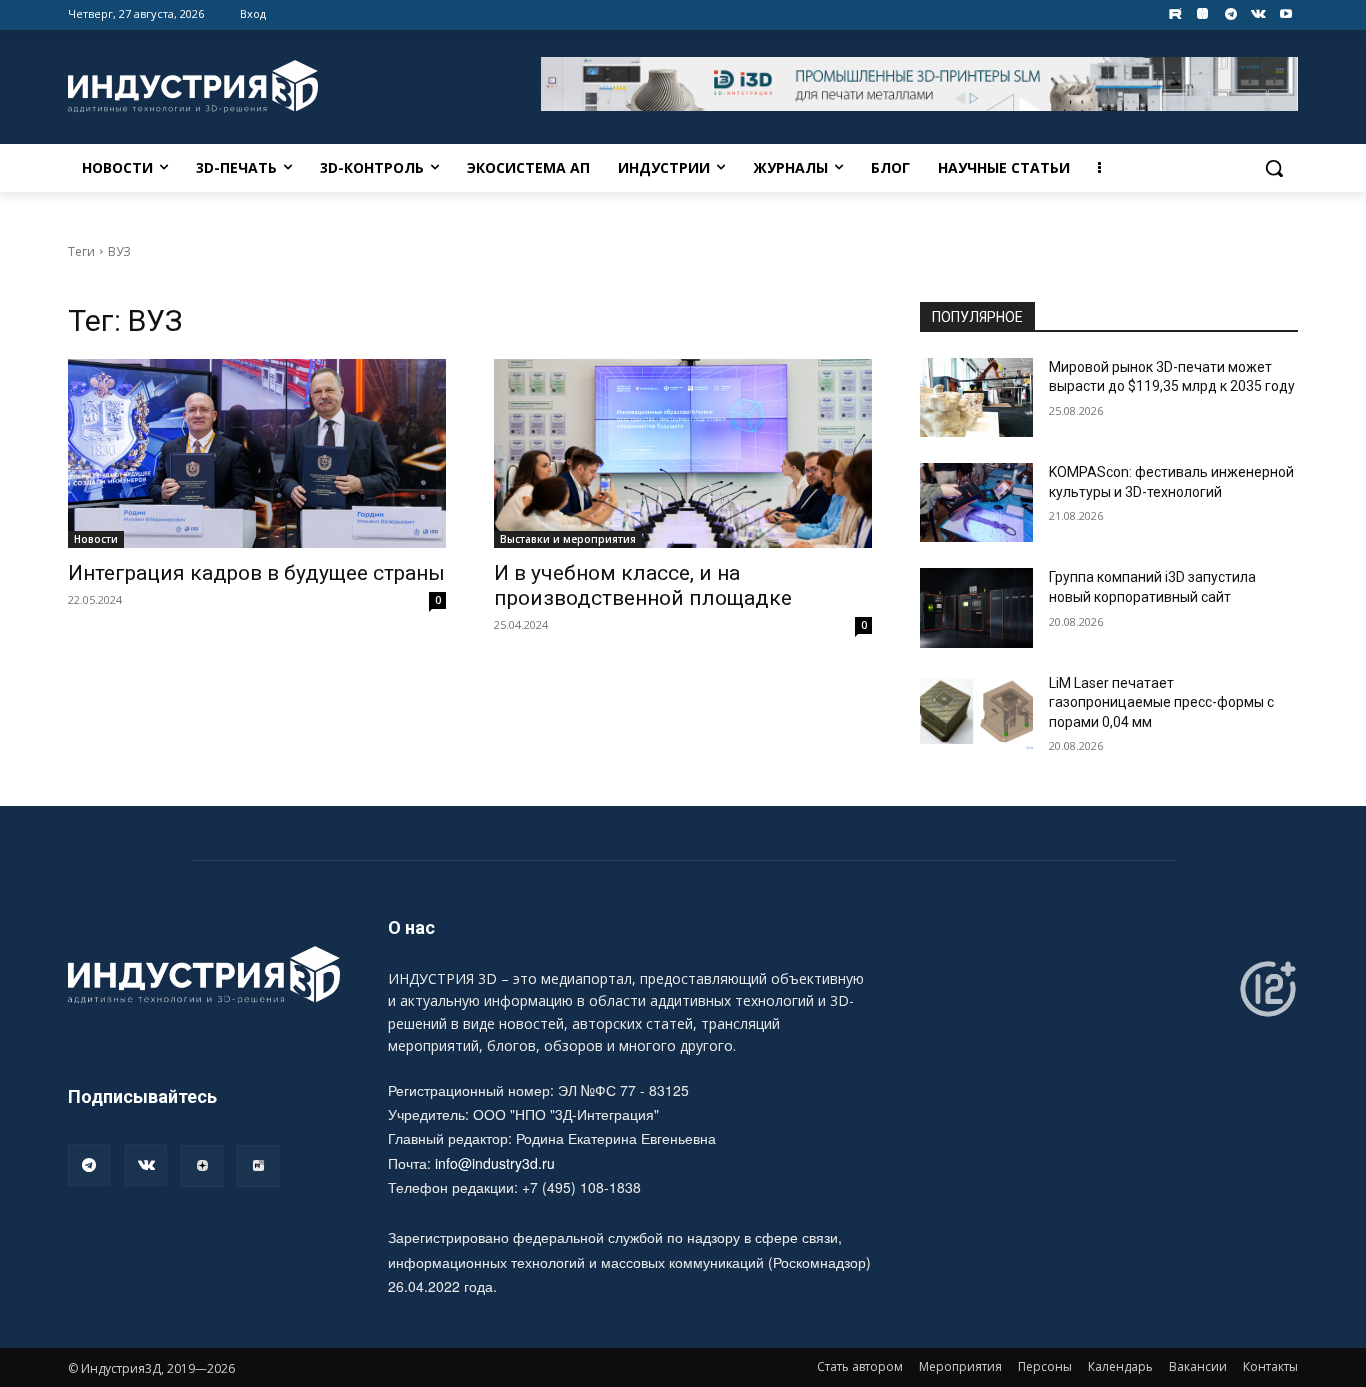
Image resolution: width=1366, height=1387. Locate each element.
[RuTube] (258, 1166)
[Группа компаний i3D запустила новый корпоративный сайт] (976, 607)
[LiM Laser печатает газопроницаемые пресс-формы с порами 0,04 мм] (976, 713)
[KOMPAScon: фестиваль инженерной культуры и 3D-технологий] (976, 502)
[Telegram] (1230, 14)
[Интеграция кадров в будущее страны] (257, 453)
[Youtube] (1286, 14)
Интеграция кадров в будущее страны (256, 573)
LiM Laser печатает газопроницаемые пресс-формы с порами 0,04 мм (1161, 702)
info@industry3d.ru (495, 1163)
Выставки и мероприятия (568, 539)
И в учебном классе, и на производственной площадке (643, 585)
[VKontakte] (1258, 14)
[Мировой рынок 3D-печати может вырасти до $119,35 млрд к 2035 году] (976, 397)
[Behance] (1175, 14)
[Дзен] (202, 1166)
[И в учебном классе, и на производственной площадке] (683, 453)
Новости (96, 539)
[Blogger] (1203, 14)
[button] (1274, 168)
